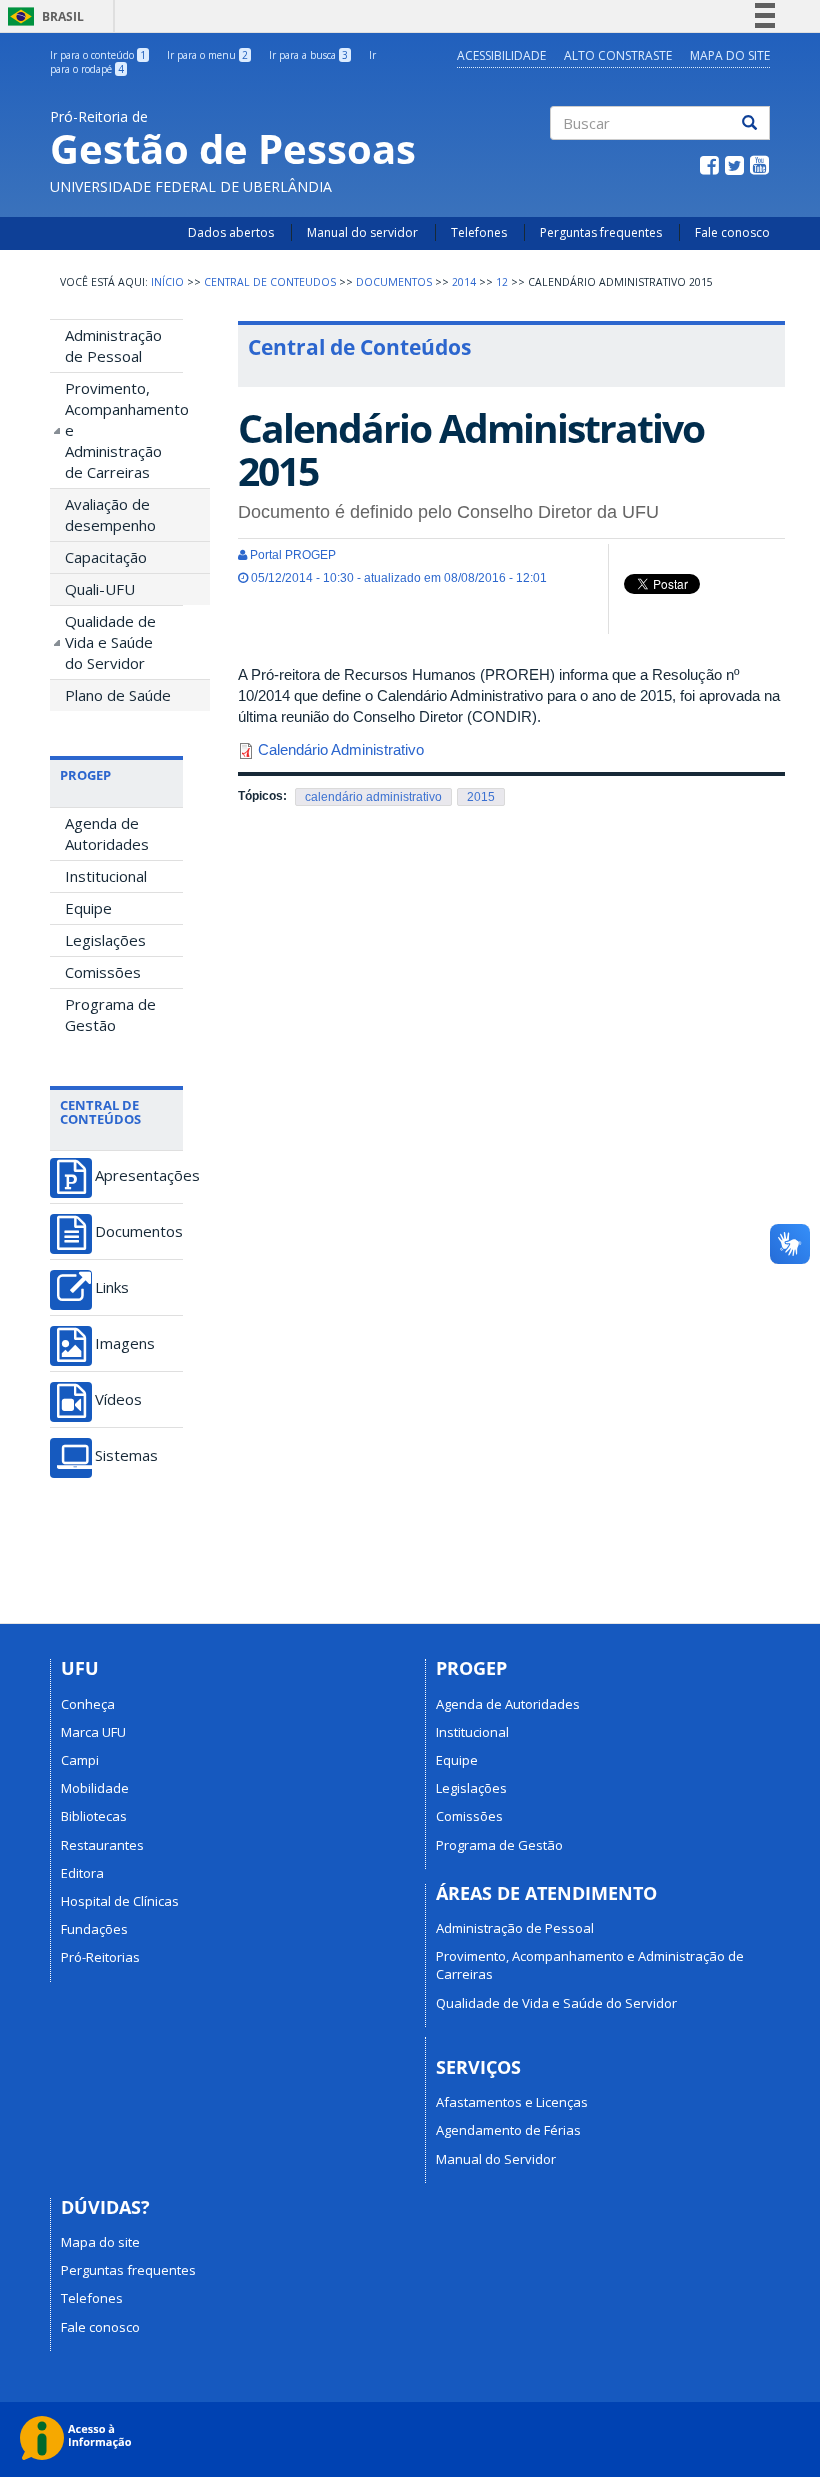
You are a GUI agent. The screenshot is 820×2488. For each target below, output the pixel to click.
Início (167, 282)
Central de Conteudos (270, 282)
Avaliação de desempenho (110, 514)
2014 (464, 282)
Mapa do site (100, 2242)
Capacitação (106, 557)
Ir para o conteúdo (98, 55)
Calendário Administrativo (341, 749)
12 (502, 282)
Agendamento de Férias (508, 2130)
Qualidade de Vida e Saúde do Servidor (110, 642)
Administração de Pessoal (113, 345)
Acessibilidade (501, 55)
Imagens (125, 1343)
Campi (80, 1760)
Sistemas (126, 1455)
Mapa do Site (730, 55)
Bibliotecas (94, 1816)
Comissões (103, 972)
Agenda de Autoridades (107, 833)
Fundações (94, 1929)
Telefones (479, 232)
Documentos (394, 282)
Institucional (106, 876)
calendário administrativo (373, 797)
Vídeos (118, 1399)
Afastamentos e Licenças (512, 2102)
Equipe (88, 908)
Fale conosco (732, 232)
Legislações (105, 940)
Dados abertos (231, 232)
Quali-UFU (100, 589)
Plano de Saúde (118, 695)
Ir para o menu (207, 55)
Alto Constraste (618, 55)
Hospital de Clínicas (120, 1901)
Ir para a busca (308, 55)
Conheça (88, 1704)
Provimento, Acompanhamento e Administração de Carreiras (124, 430)
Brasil (42, 16)
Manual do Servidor (496, 2159)
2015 (481, 797)
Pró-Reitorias (100, 1957)
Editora (82, 1873)
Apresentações (139, 1175)
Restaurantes (102, 1845)
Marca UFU (93, 1732)
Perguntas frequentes (601, 232)
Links (112, 1287)
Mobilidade (95, 1788)
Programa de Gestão (110, 1014)
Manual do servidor (362, 232)
